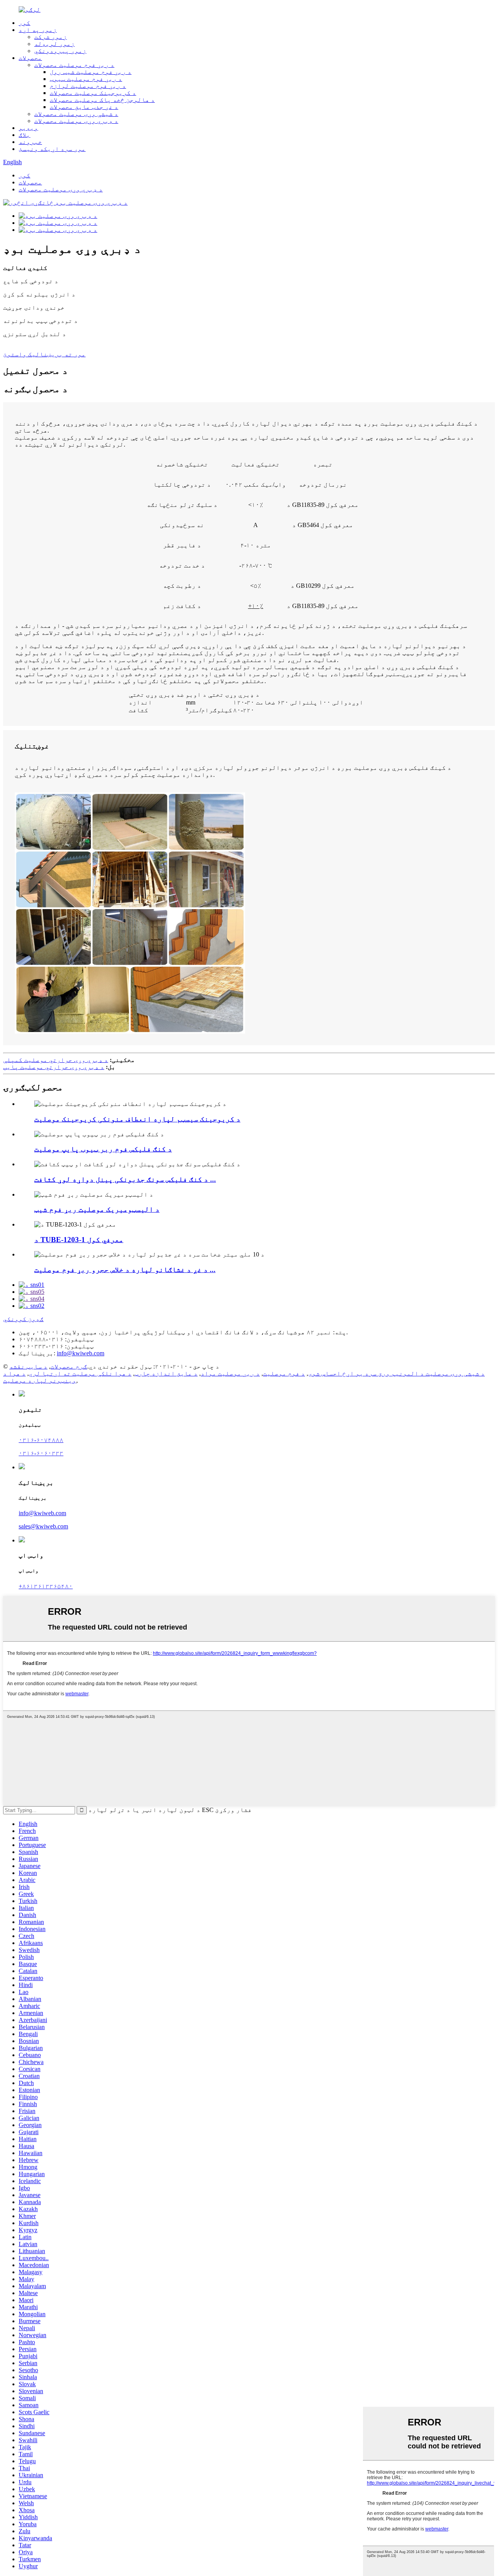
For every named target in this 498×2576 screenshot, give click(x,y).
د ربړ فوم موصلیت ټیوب (86, 79)
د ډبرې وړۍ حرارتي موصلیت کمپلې (56, 1060)
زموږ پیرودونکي (60, 51)
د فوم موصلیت (284, 1373)
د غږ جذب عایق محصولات (84, 107)
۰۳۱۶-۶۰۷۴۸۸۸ (41, 1440)
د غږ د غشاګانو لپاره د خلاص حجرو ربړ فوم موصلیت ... (125, 1270)
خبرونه (30, 142)
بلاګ (25, 135)
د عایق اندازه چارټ (166, 1373)
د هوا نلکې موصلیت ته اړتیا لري (80, 1373)
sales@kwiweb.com (43, 1526)
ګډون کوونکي (23, 1319)
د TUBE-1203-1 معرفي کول (79, 1240)
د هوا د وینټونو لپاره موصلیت (40, 1377)
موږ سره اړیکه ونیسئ (52, 149)
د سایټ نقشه (28, 1366)
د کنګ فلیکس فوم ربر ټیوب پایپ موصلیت (103, 1149)
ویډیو (28, 128)
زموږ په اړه (38, 30)
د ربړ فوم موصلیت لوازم (88, 86)
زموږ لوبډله (54, 44)
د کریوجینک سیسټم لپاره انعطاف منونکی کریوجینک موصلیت (137, 1119)
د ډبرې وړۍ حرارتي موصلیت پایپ (54, 1067)
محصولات (30, 58)
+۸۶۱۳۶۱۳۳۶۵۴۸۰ (46, 1586)
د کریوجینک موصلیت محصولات (93, 93)
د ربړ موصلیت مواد (230, 1373)
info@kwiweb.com (81, 1353)
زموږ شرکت (51, 37)
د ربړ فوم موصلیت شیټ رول (91, 72)
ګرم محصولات (69, 1366)
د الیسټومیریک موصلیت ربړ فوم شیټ (97, 1209)
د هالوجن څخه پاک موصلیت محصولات (102, 100)
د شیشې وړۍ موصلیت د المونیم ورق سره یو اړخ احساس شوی (396, 1373)
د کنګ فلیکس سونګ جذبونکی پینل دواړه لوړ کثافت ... (125, 1179)
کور (25, 23)
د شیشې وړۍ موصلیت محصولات (76, 114)
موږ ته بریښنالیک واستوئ (44, 354)
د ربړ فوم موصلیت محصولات (74, 65)
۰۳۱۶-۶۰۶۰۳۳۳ (41, 1453)
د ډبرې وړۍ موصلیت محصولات (76, 121)
